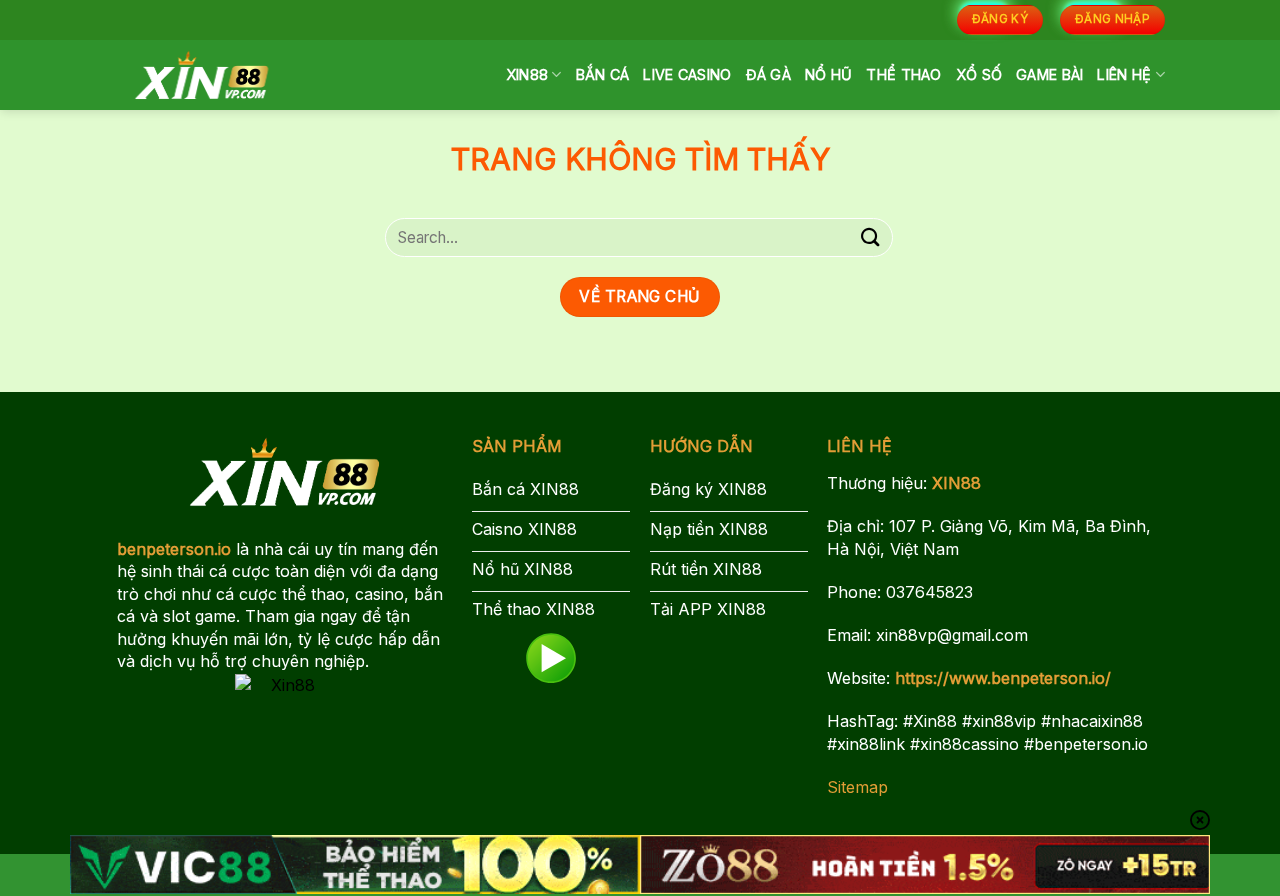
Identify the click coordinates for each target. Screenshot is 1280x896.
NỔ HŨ (828, 74)
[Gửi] (871, 237)
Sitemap (857, 787)
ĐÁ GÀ (768, 74)
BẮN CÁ (603, 74)
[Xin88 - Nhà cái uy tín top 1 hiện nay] (202, 74)
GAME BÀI (1049, 74)
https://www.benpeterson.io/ (1003, 678)
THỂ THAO (903, 74)
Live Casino (687, 74)
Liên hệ (1124, 74)
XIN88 (527, 74)
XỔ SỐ (979, 74)
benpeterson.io (174, 549)
